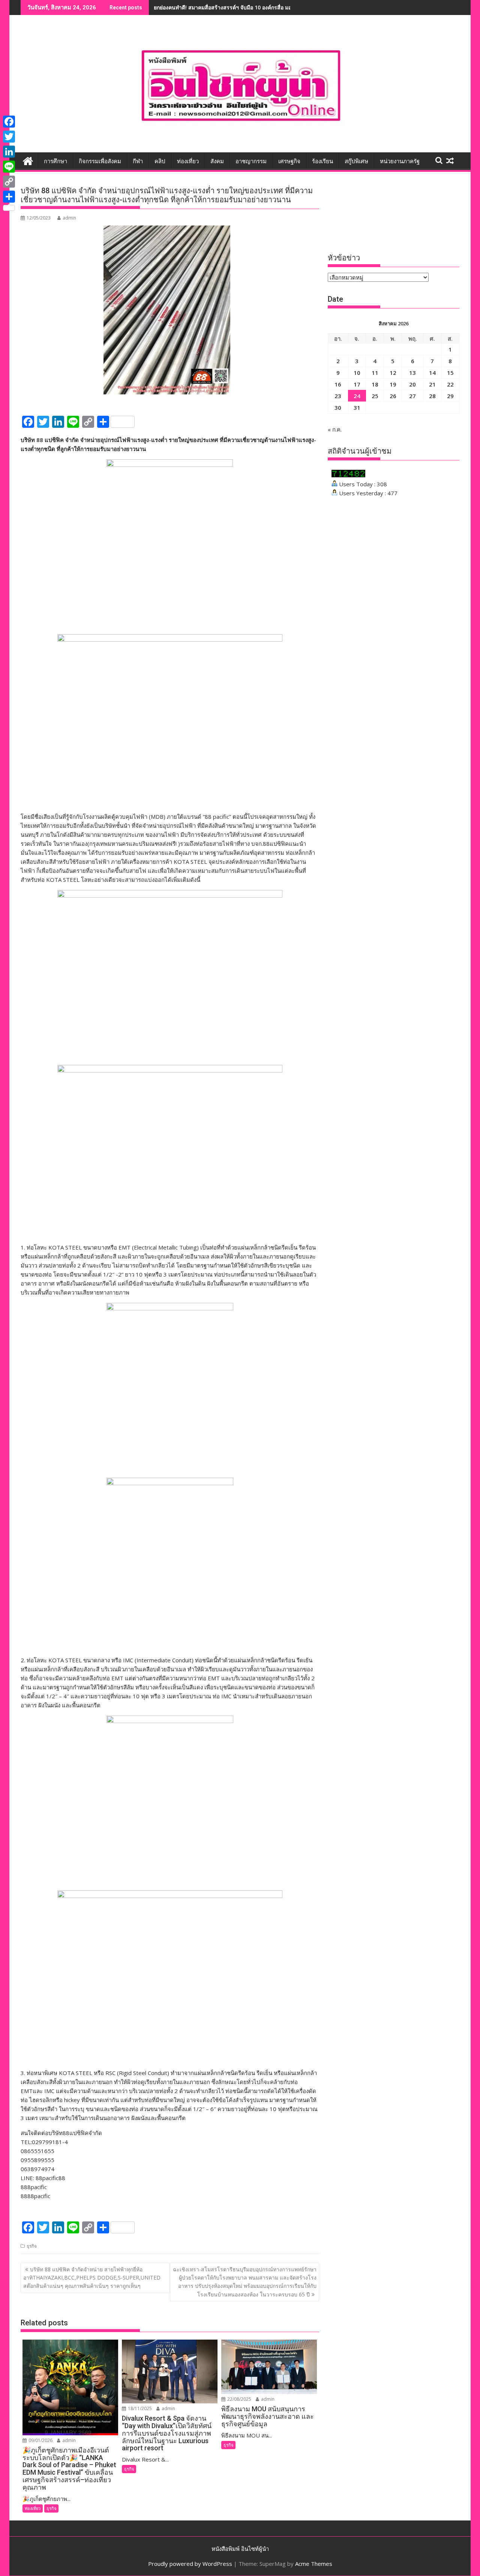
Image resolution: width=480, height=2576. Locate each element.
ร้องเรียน (322, 161)
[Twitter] (9, 137)
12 (393, 373)
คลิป (160, 161)
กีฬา (138, 161)
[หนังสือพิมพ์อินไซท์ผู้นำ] (28, 160)
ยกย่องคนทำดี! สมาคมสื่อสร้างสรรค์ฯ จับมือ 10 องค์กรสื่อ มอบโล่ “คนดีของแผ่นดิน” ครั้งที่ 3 (258, 7)
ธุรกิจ (32, 2246)
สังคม (217, 161)
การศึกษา (55, 161)
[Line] (9, 167)
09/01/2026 (40, 2440)
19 (393, 384)
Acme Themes (314, 2564)
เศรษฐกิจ (289, 161)
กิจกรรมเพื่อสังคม (100, 161)
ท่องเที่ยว (188, 161)
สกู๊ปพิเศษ (356, 161)
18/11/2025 (139, 2408)
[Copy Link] (9, 182)
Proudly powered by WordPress (190, 2564)
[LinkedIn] (9, 152)
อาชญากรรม (251, 161)
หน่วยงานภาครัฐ (400, 161)
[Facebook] (9, 122)
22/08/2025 (239, 2399)
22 (450, 384)
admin (69, 218)
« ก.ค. (335, 429)
